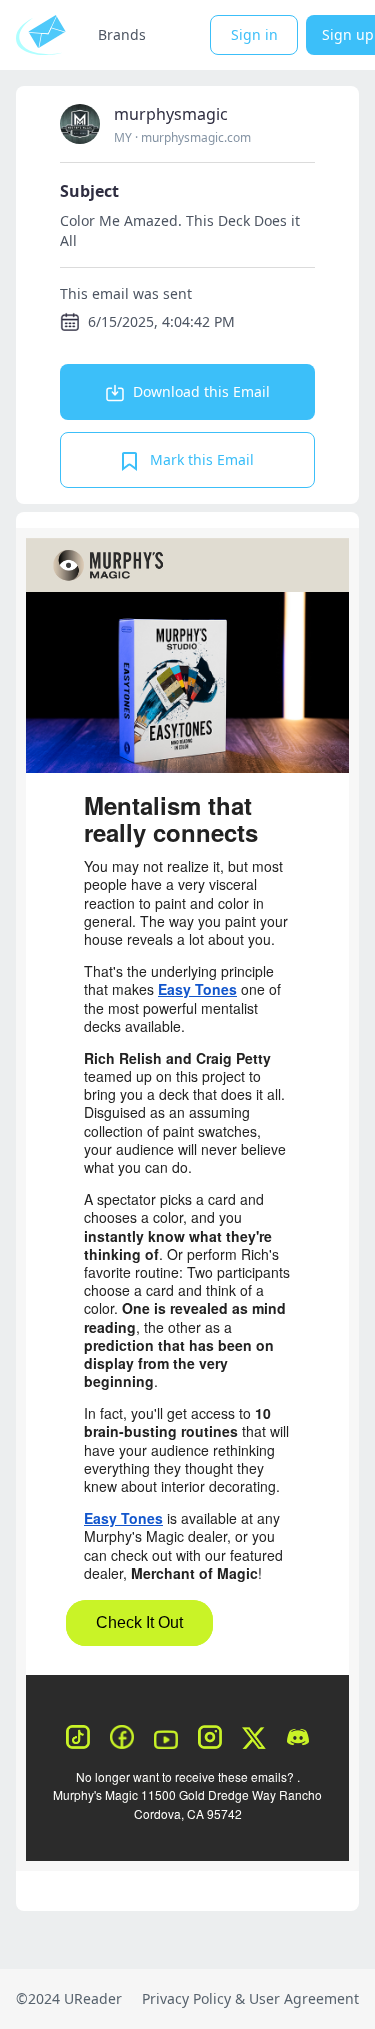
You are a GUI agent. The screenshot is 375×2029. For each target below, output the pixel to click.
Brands (122, 34)
